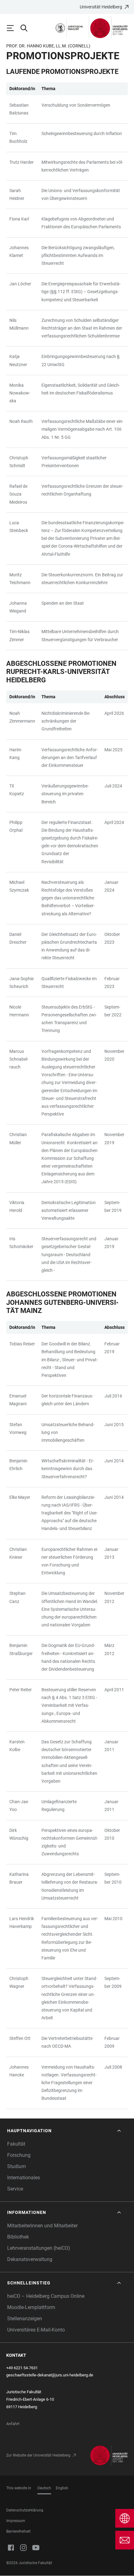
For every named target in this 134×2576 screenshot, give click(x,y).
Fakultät (16, 2144)
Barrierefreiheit (18, 2531)
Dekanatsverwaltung (30, 2259)
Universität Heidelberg (101, 7)
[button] (65, 2131)
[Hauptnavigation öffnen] (13, 28)
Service (15, 2189)
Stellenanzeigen (25, 2319)
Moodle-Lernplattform (31, 2307)
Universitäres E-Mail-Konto (36, 2330)
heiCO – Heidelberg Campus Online (46, 2296)
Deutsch (44, 2488)
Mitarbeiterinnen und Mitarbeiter (42, 2226)
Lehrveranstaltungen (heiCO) (39, 2248)
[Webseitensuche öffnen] (27, 28)
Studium (17, 2166)
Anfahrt (13, 2424)
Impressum (16, 2521)
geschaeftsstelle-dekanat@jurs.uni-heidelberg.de (50, 2375)
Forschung (19, 2155)
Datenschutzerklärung (25, 2510)
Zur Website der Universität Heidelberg (38, 2455)
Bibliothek (18, 2237)
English (62, 2488)
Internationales (24, 2178)
